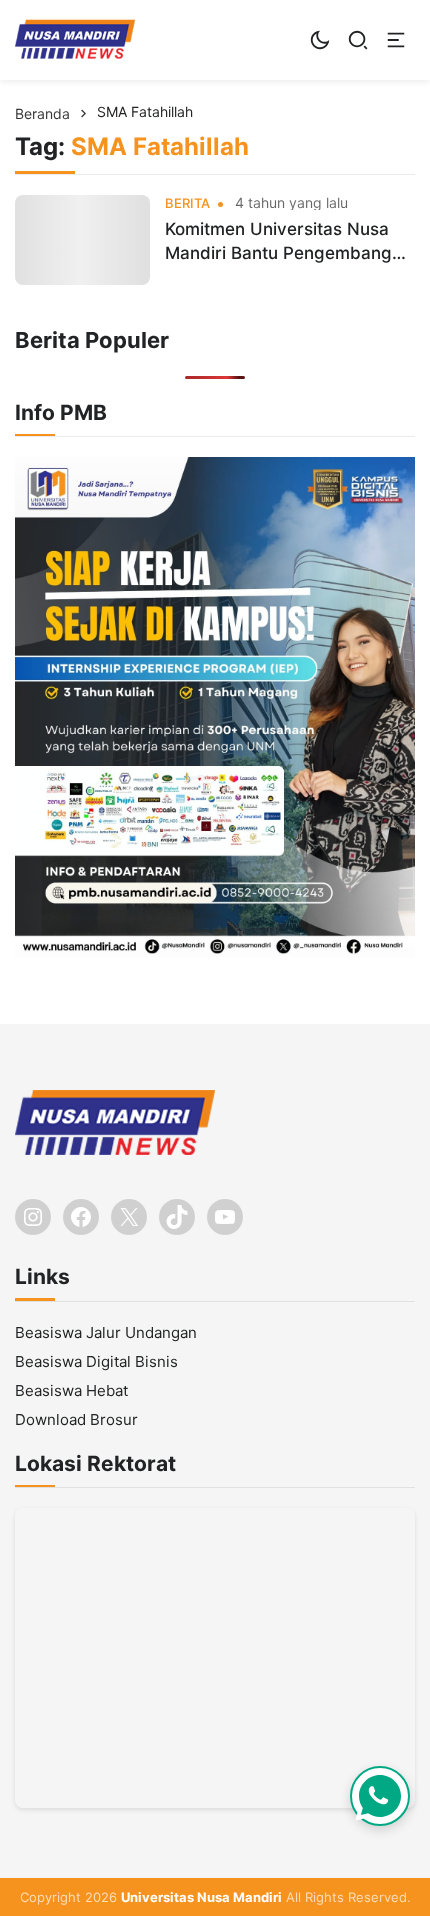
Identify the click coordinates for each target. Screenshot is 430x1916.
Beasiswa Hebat (71, 1390)
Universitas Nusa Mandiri (201, 1897)
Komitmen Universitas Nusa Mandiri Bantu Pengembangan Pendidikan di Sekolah (288, 242)
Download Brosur (76, 1419)
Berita (187, 203)
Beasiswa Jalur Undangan (106, 1332)
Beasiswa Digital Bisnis (96, 1361)
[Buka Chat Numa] (380, 1796)
